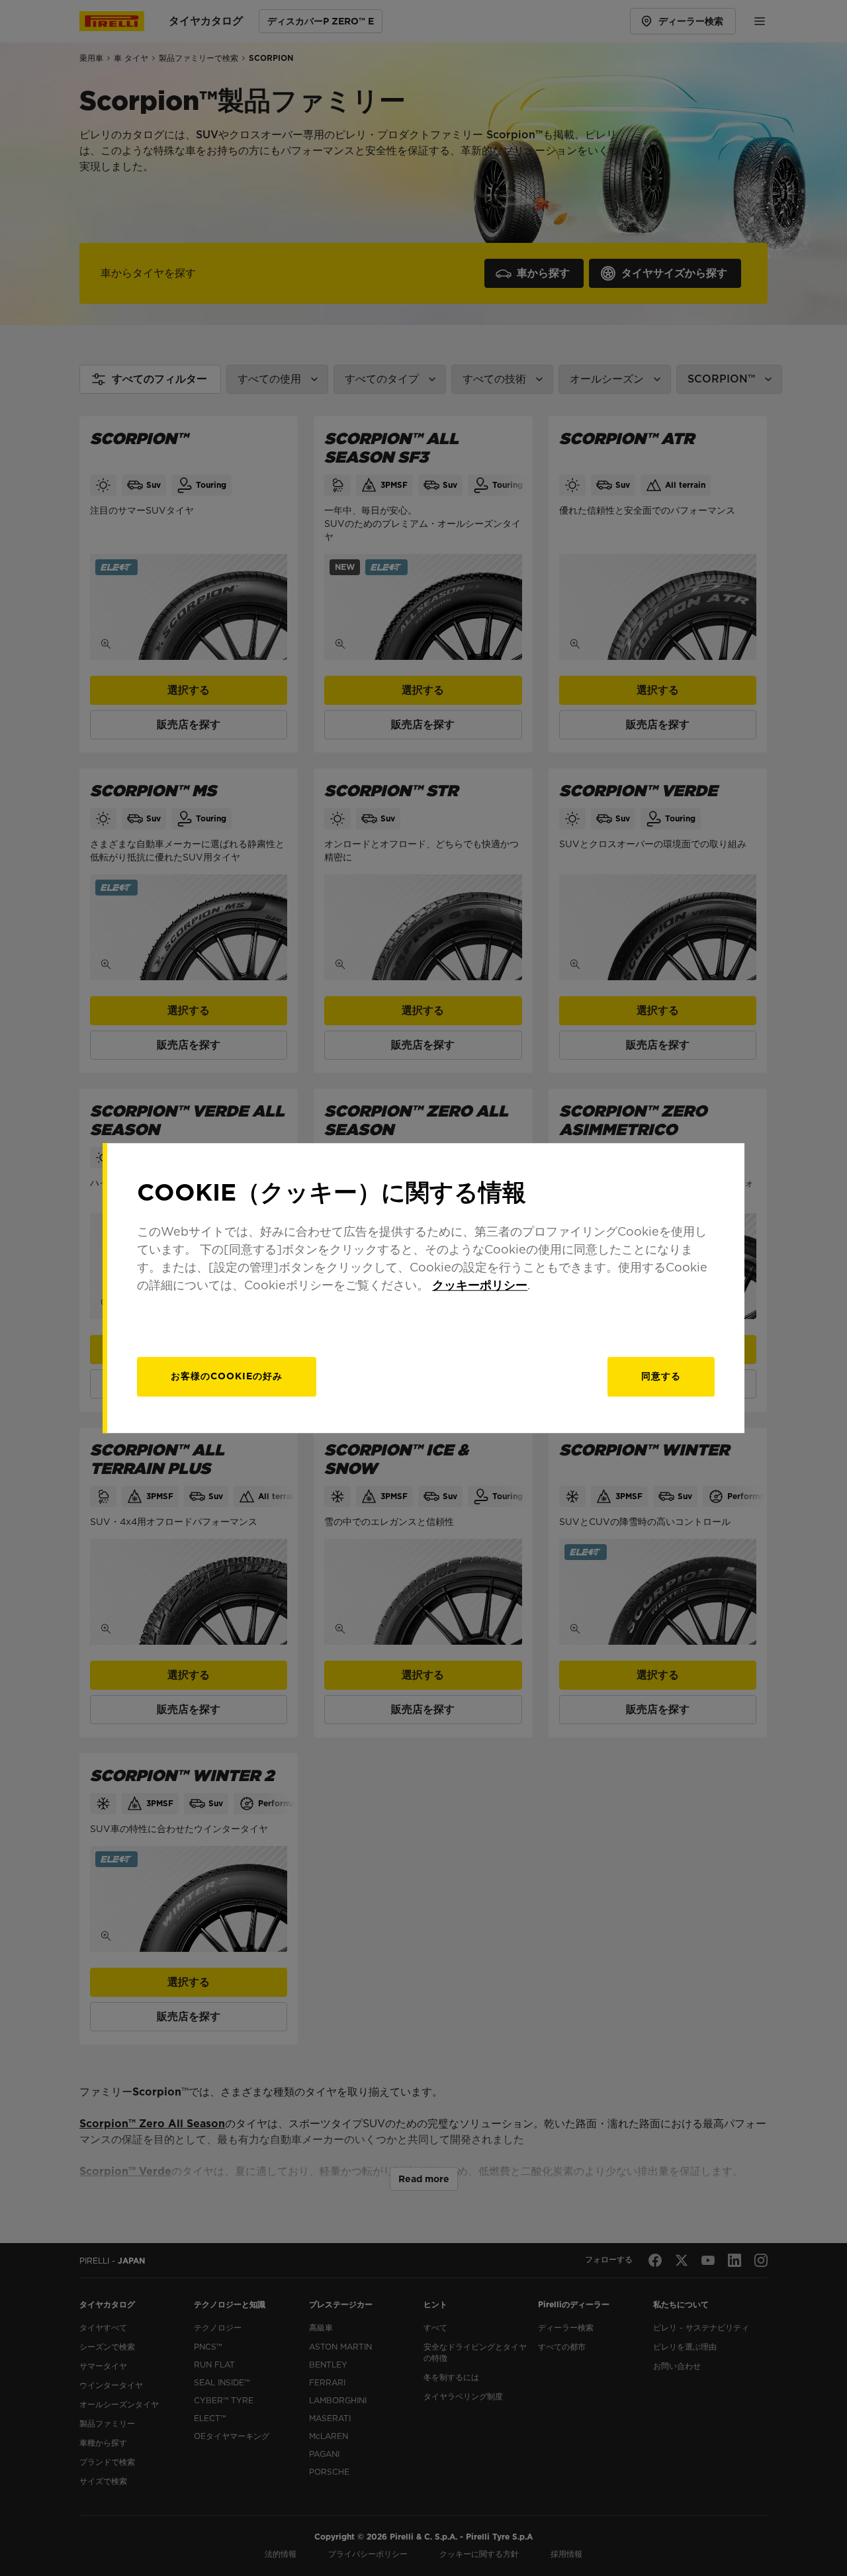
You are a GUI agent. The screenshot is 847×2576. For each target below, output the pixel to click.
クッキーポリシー (480, 1285)
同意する (661, 1376)
